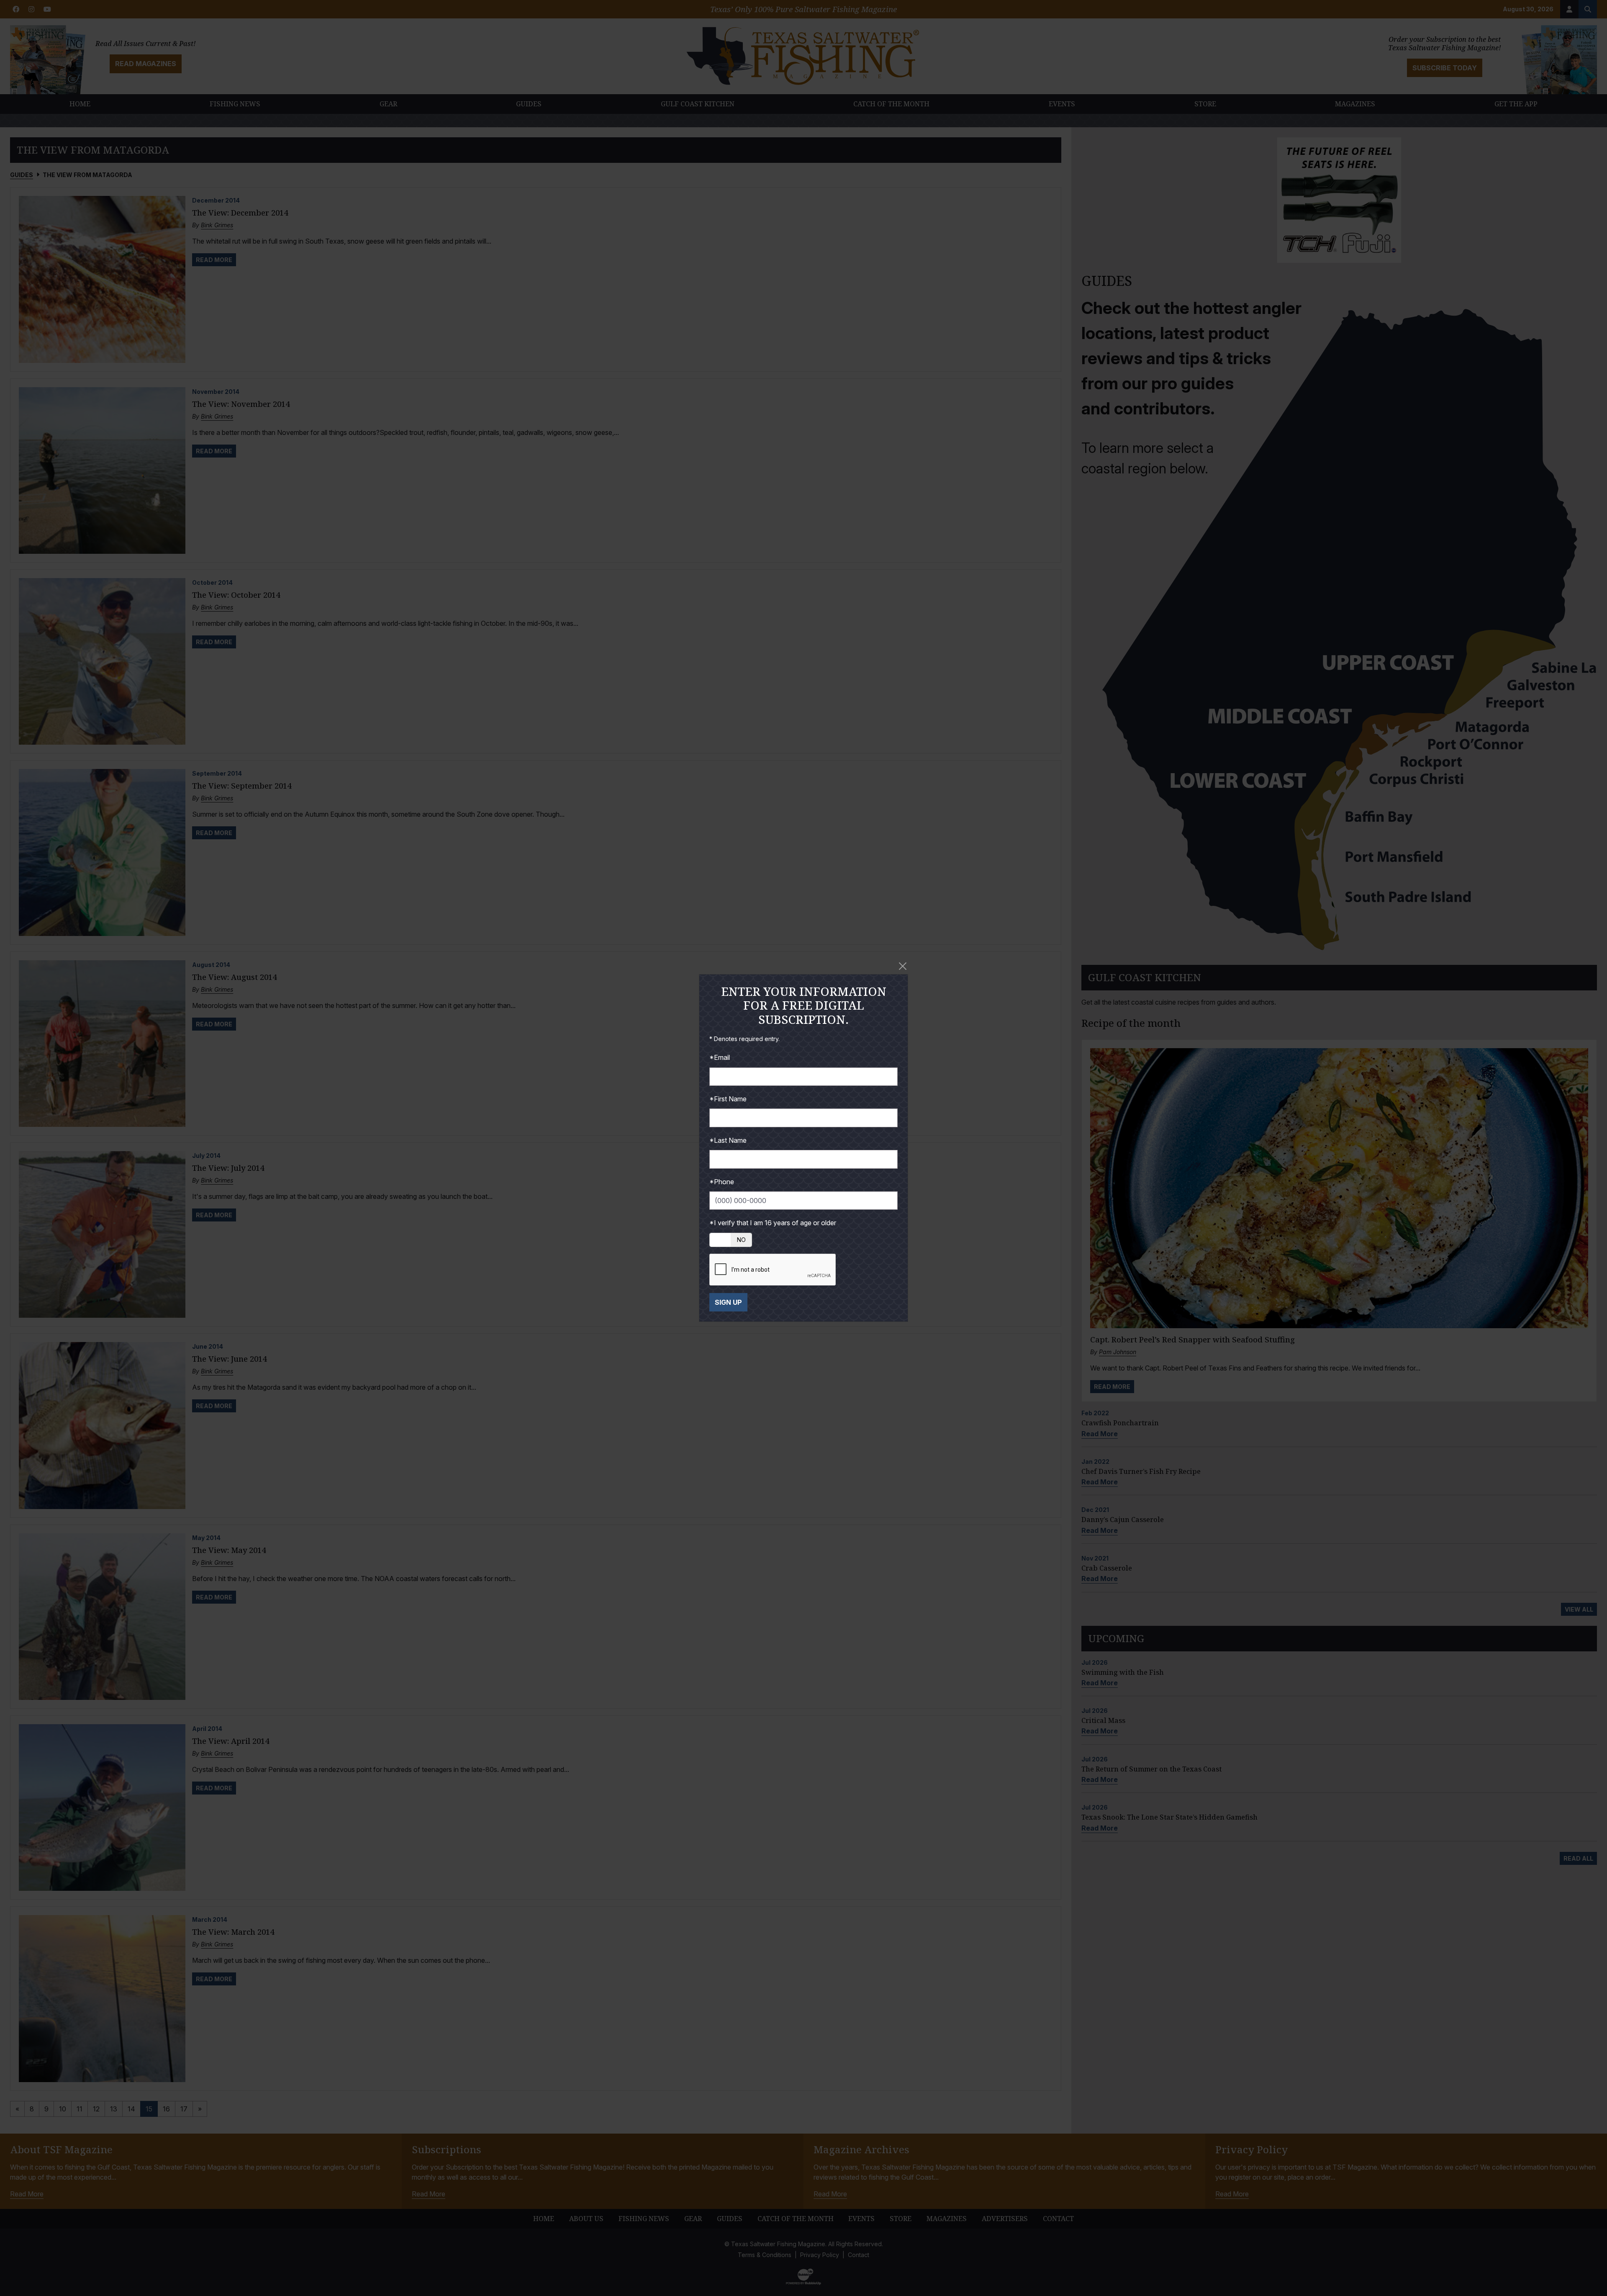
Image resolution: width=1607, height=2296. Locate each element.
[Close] (903, 966)
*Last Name (728, 1140)
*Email (720, 1057)
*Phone (722, 1182)
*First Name (728, 1099)
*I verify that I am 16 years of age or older (773, 1223)
